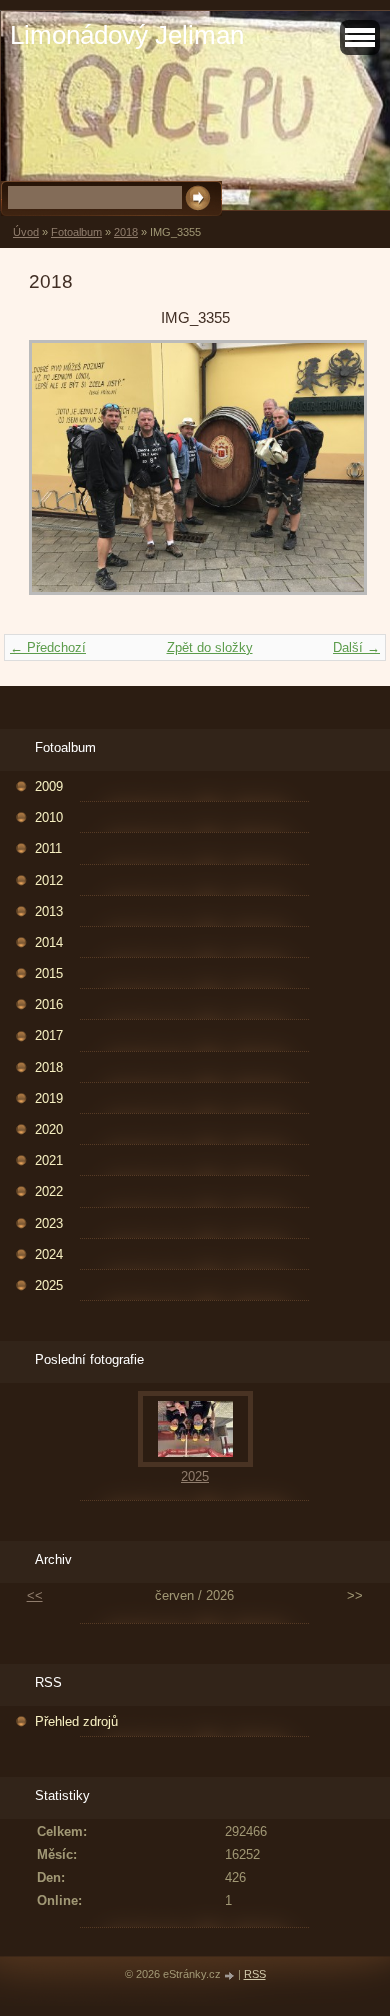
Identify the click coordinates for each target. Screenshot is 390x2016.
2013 (49, 911)
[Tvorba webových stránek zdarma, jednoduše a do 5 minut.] (231, 1975)
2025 (49, 1285)
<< (35, 1595)
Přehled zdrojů (76, 1721)
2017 (49, 1035)
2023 (49, 1223)
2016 (49, 1004)
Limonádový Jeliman (127, 35)
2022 (49, 1191)
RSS (255, 1974)
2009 (49, 786)
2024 (49, 1254)
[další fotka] (328, 477)
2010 (49, 817)
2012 (49, 880)
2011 (48, 848)
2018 (126, 232)
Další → (356, 647)
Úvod (26, 232)
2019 (49, 1098)
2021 (49, 1160)
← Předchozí (48, 647)
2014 (49, 942)
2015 (49, 973)
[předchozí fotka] (61, 477)
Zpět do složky (210, 647)
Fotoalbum (76, 232)
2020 (49, 1129)
